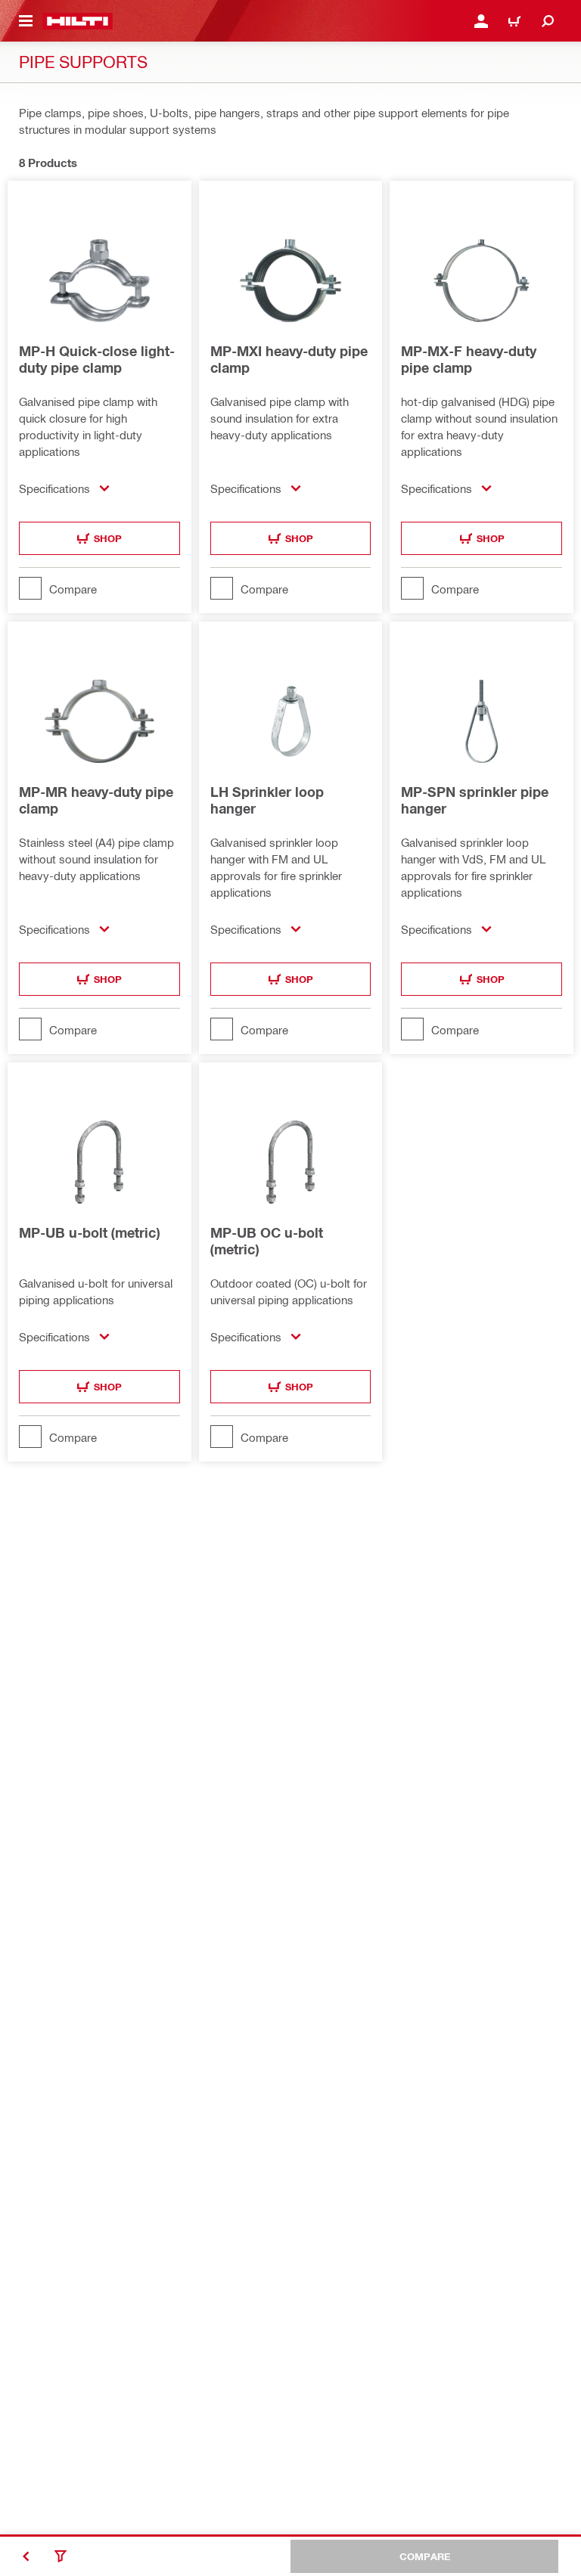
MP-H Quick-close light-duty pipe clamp (97, 359)
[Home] (78, 21)
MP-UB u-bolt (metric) (89, 1232)
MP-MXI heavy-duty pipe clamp (289, 359)
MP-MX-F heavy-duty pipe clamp (469, 359)
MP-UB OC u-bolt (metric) (267, 1241)
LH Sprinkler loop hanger (267, 800)
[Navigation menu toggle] (26, 21)
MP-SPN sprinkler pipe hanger (475, 800)
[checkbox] (99, 588)
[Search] (548, 21)
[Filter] (61, 2556)
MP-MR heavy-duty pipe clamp (96, 800)
